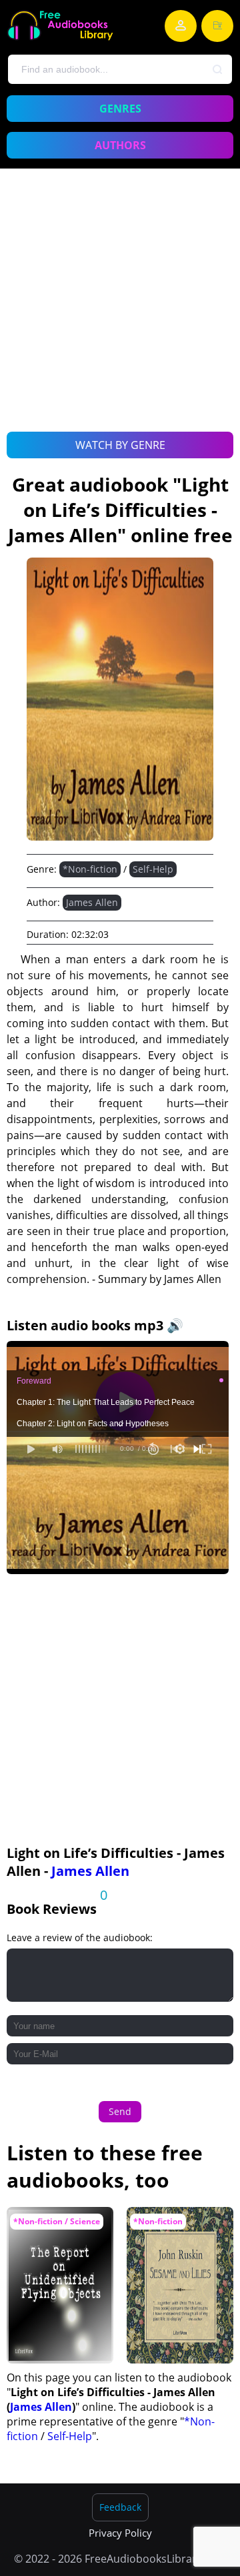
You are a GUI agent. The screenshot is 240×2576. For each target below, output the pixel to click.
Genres (120, 109)
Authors (120, 145)
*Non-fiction (90, 869)
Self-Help (153, 869)
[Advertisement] (120, 315)
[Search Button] (218, 70)
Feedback (120, 2507)
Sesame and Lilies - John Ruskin (176, 2227)
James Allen (92, 902)
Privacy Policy (120, 2533)
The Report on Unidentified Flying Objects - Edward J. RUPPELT (56, 2240)
